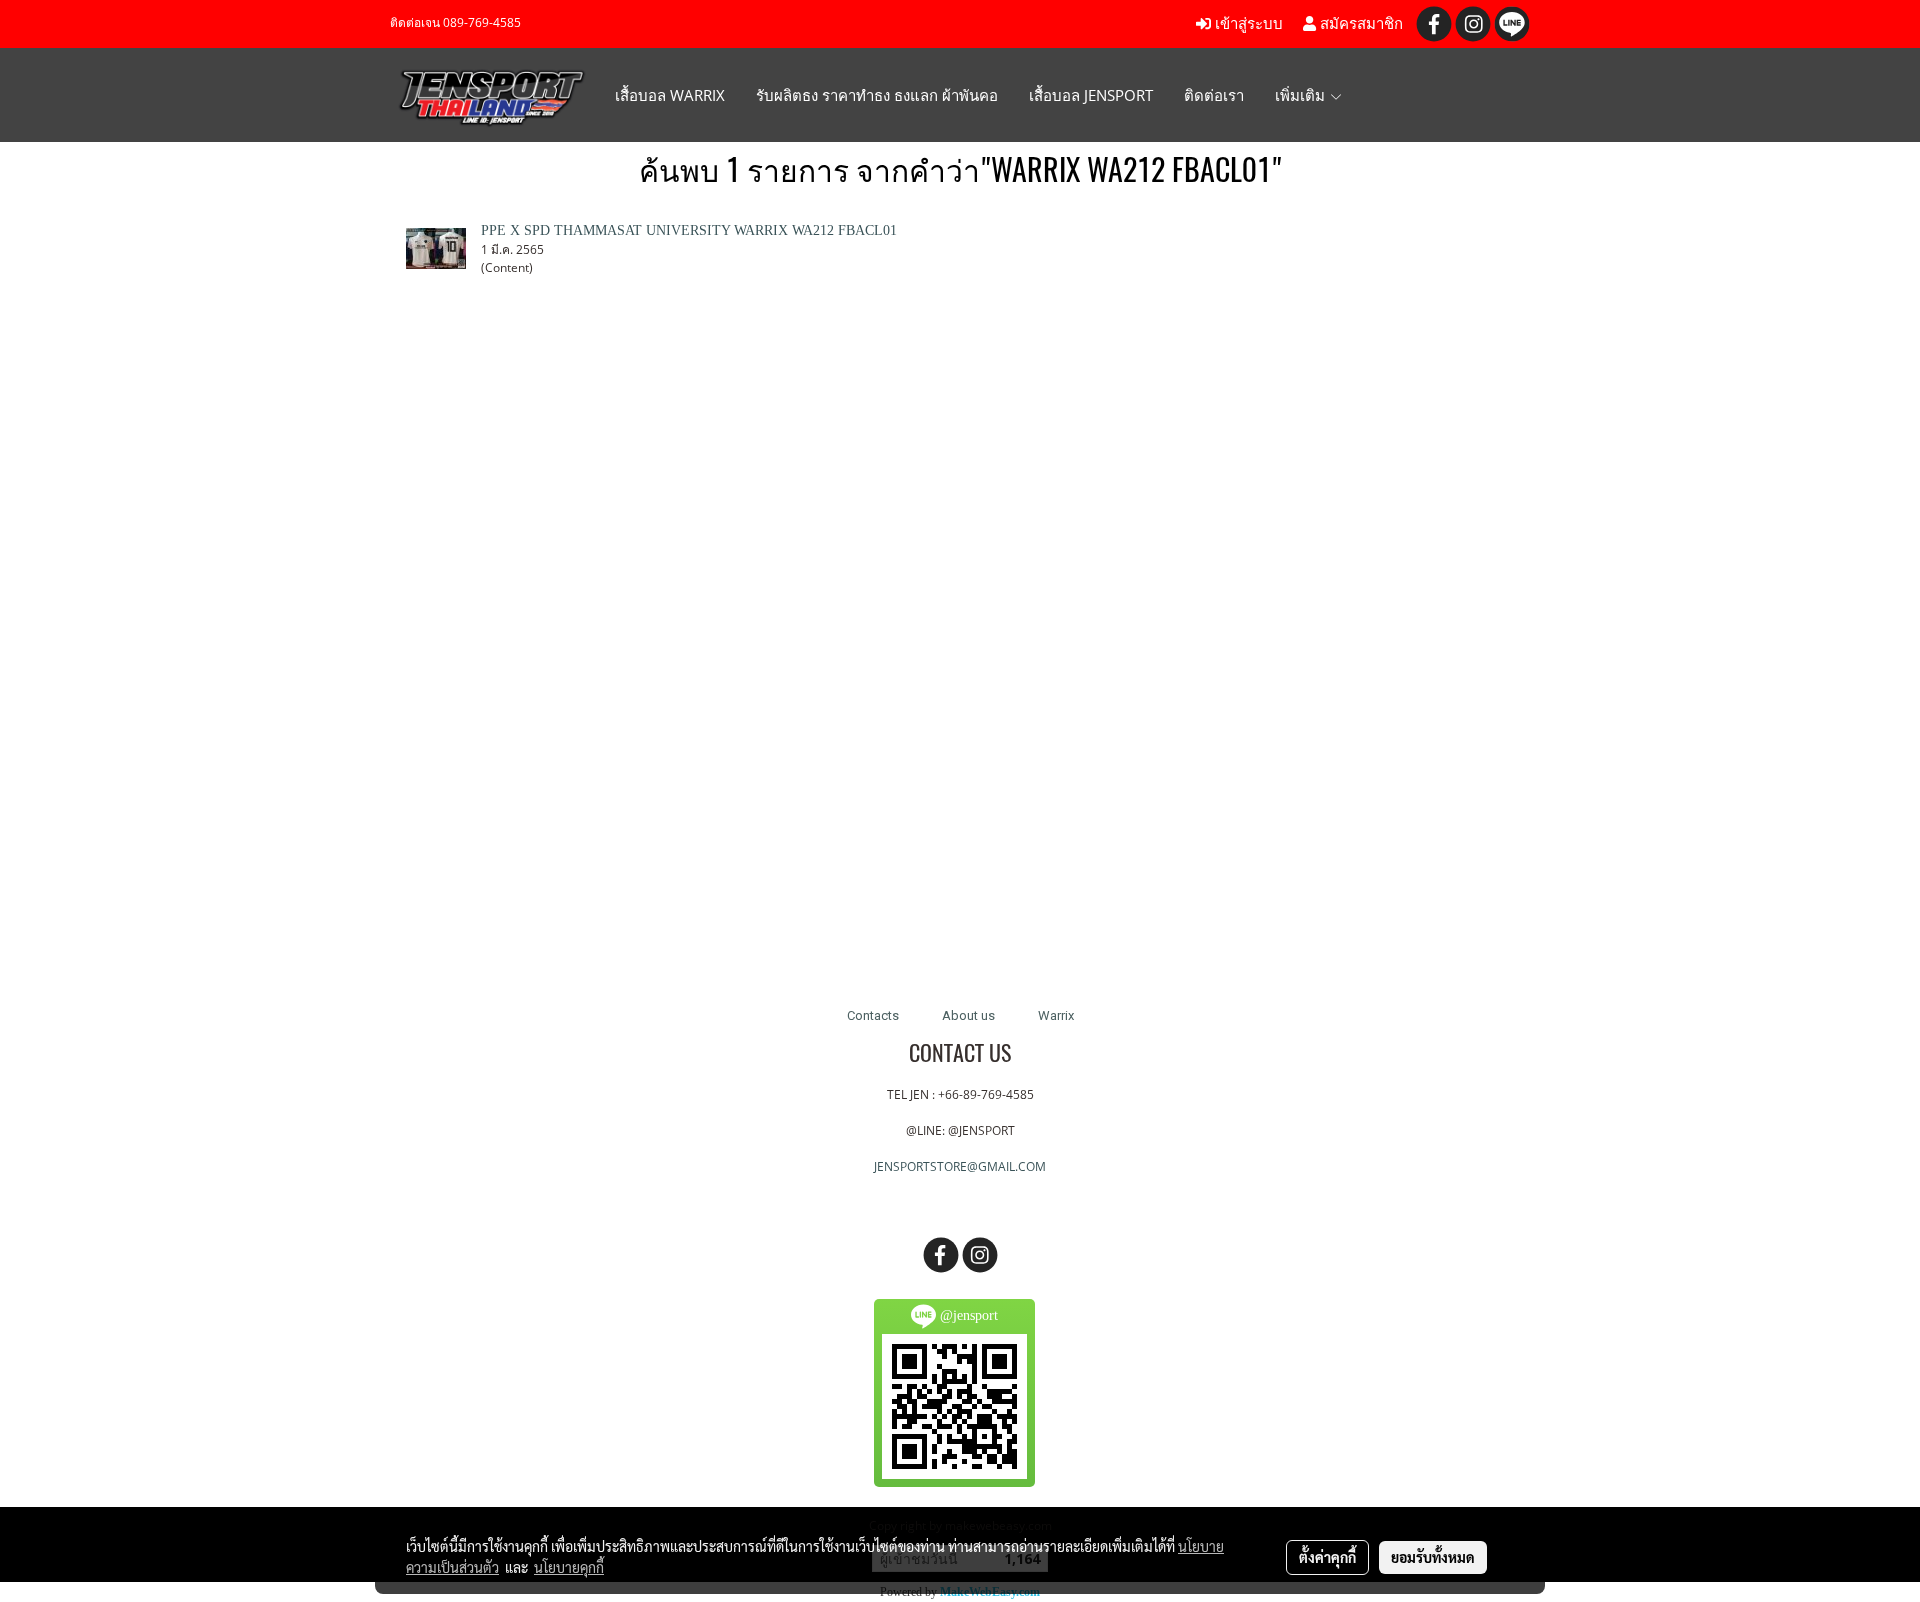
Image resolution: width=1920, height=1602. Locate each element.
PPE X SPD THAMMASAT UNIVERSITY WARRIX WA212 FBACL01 (689, 230)
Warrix (1056, 1015)
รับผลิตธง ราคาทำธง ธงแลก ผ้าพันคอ (877, 95)
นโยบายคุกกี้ (569, 1567)
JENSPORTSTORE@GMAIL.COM (960, 1166)
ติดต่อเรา (1214, 95)
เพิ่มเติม (1302, 95)
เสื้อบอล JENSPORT (1091, 95)
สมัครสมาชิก (1359, 24)
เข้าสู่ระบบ (1247, 24)
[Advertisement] (960, 656)
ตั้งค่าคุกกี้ (1327, 1557)
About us (968, 1015)
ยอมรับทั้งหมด (1433, 1557)
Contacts (873, 1015)
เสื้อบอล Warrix (670, 95)
